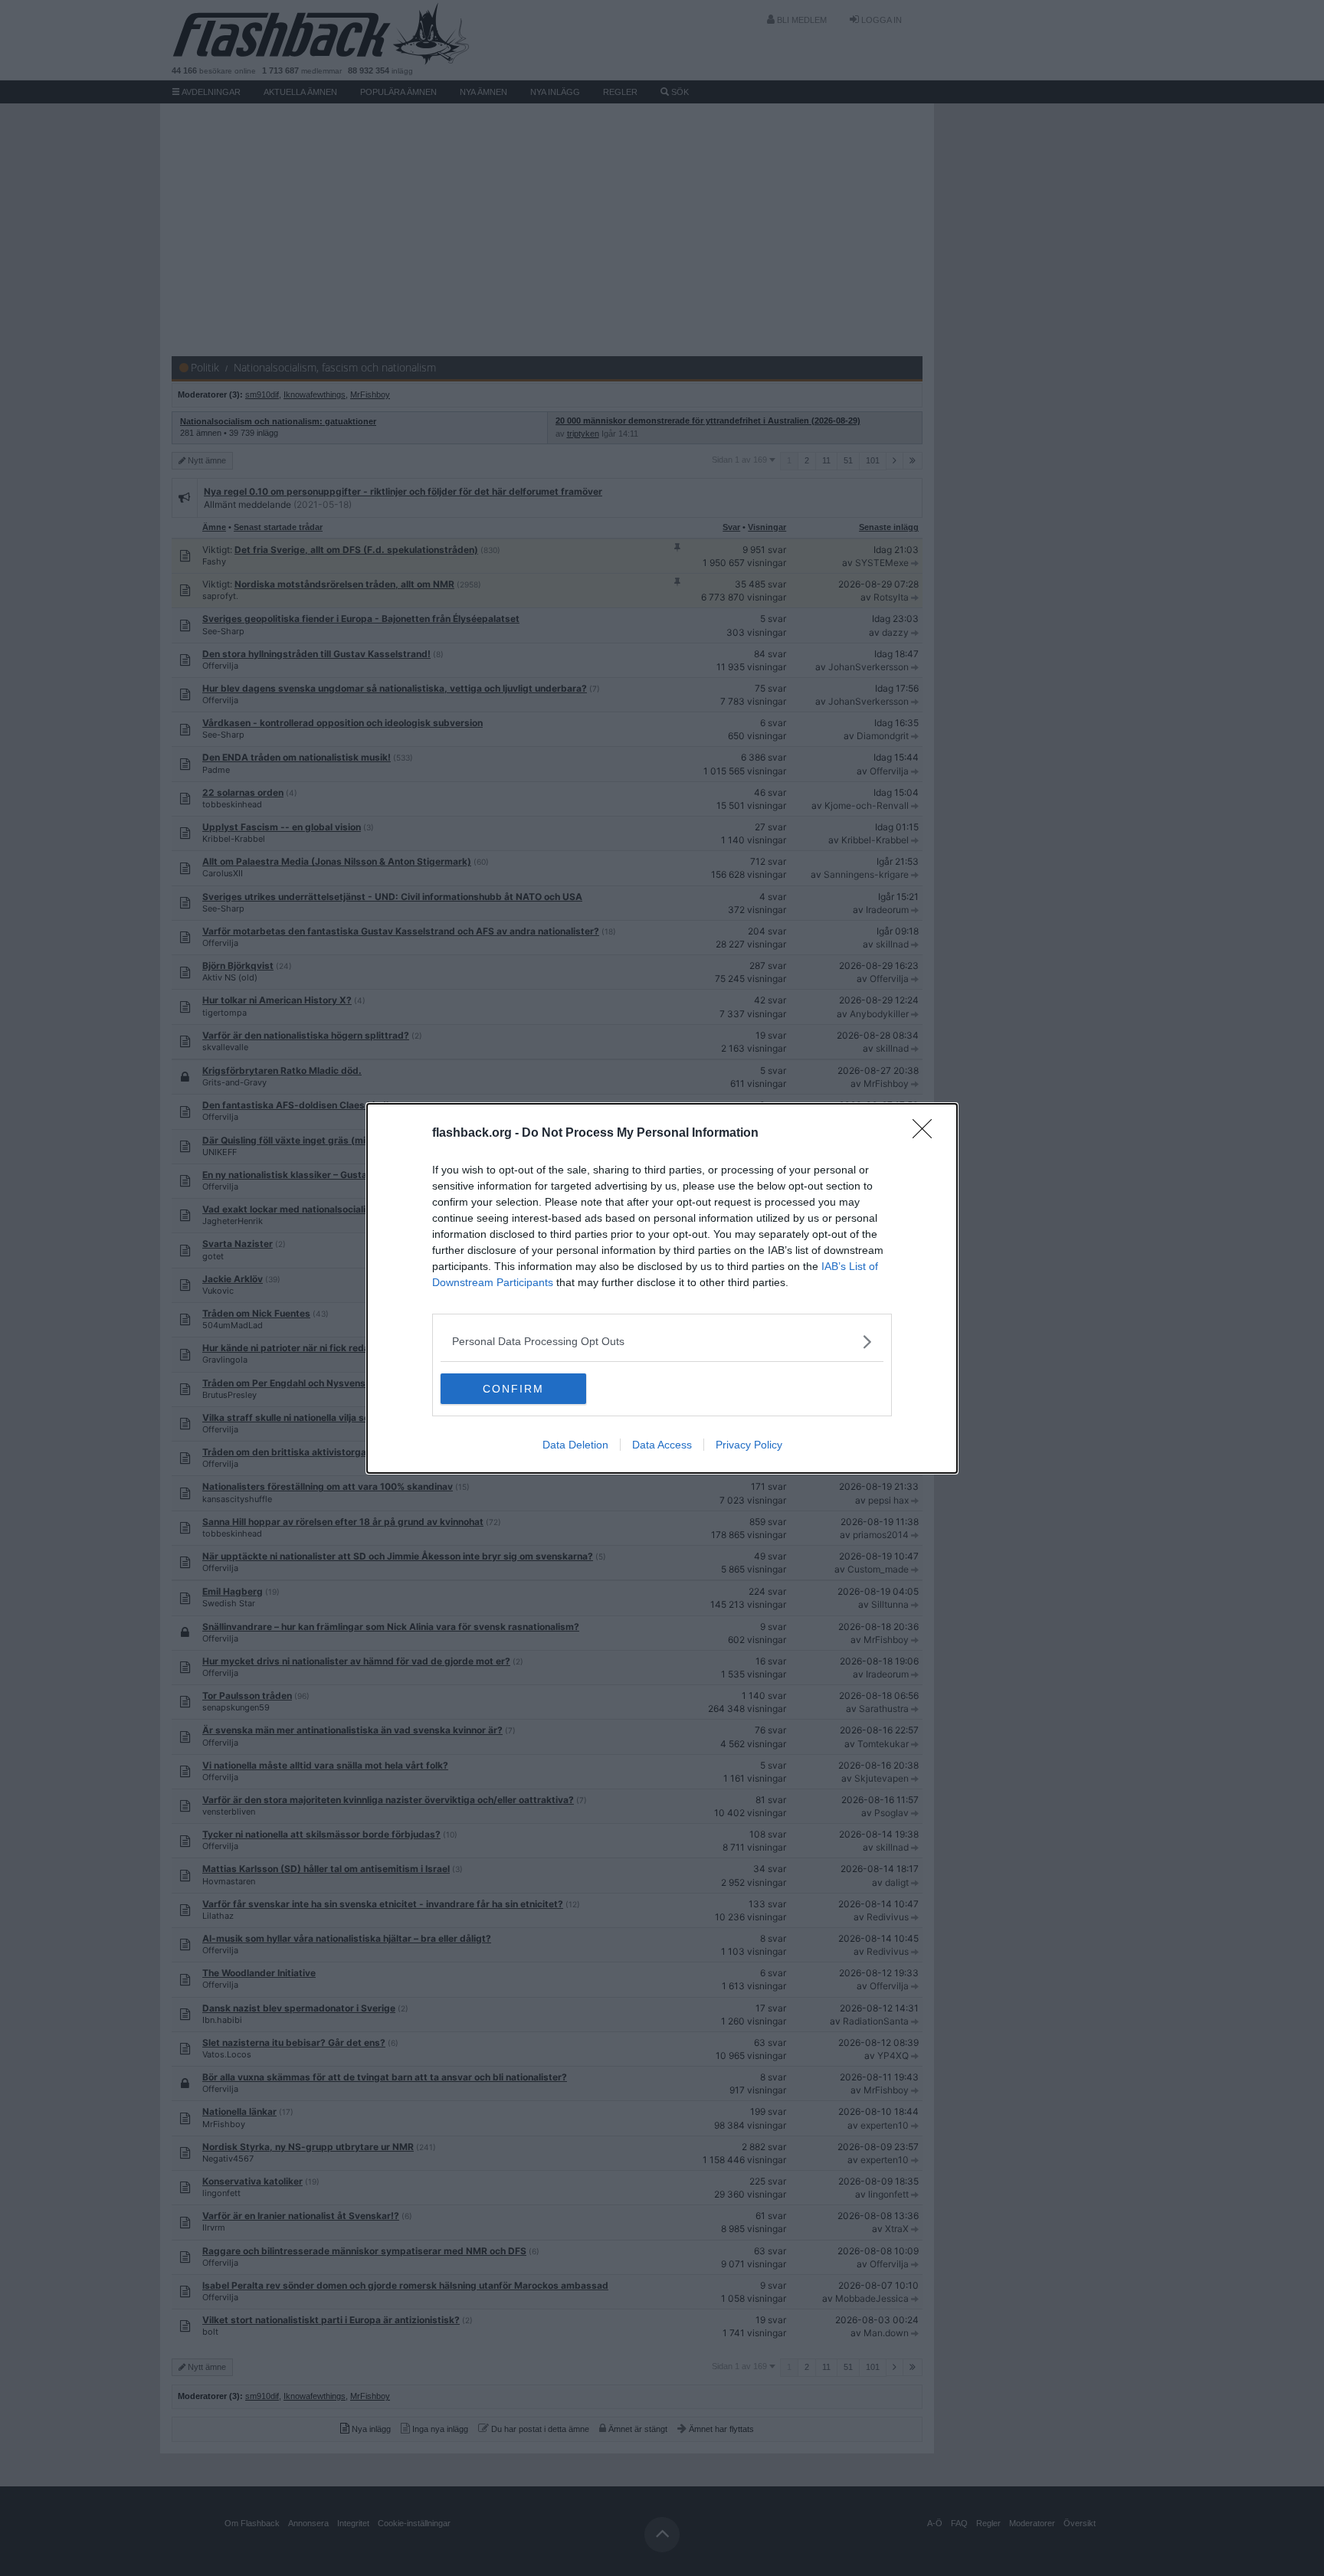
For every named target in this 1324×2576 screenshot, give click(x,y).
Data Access (662, 1445)
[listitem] (662, 1342)
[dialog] (662, 1288)
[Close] (927, 1134)
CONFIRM (513, 1389)
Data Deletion (575, 1445)
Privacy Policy (749, 1445)
